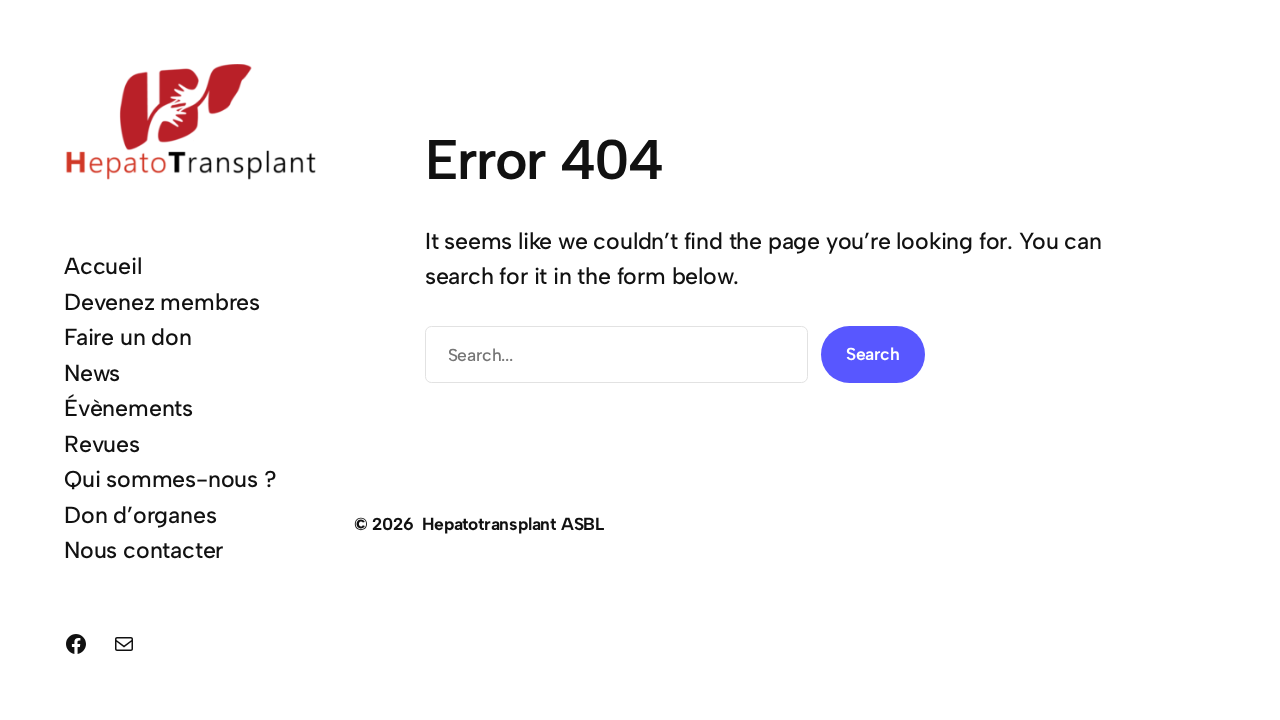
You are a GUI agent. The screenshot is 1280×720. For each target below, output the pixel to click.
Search (873, 353)
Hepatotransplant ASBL (513, 523)
